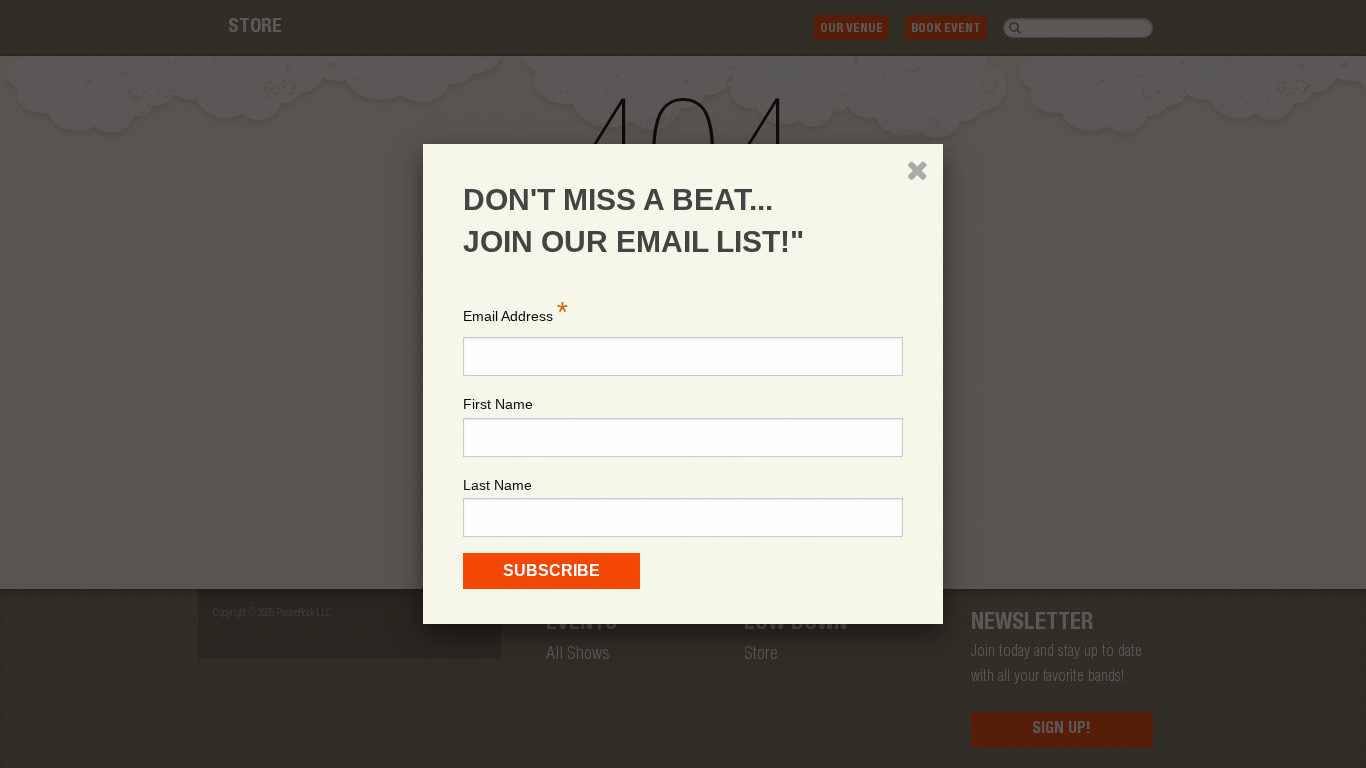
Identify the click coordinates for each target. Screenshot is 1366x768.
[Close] (917, 170)
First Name (498, 404)
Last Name (497, 485)
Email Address (515, 311)
